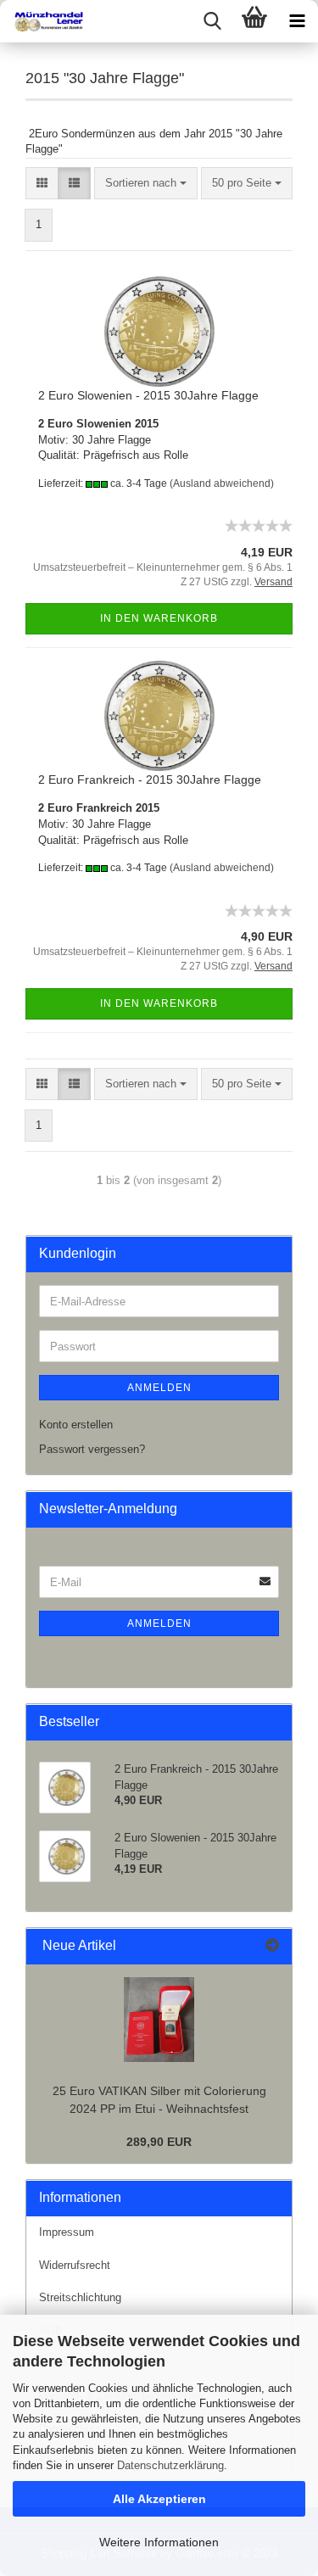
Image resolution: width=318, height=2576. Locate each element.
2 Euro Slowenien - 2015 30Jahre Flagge (148, 395)
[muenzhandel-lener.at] (42, 21)
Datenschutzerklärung (170, 2465)
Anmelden (159, 1388)
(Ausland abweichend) (222, 483)
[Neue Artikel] (272, 1946)
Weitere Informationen (159, 2542)
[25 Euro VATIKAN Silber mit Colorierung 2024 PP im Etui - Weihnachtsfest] (159, 2020)
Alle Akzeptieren (159, 2499)
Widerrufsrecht (75, 2265)
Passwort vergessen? (92, 1449)
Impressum (67, 2232)
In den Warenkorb (159, 618)
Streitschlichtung (80, 2297)
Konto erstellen (76, 1425)
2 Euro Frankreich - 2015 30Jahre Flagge (150, 780)
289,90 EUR (159, 2142)
